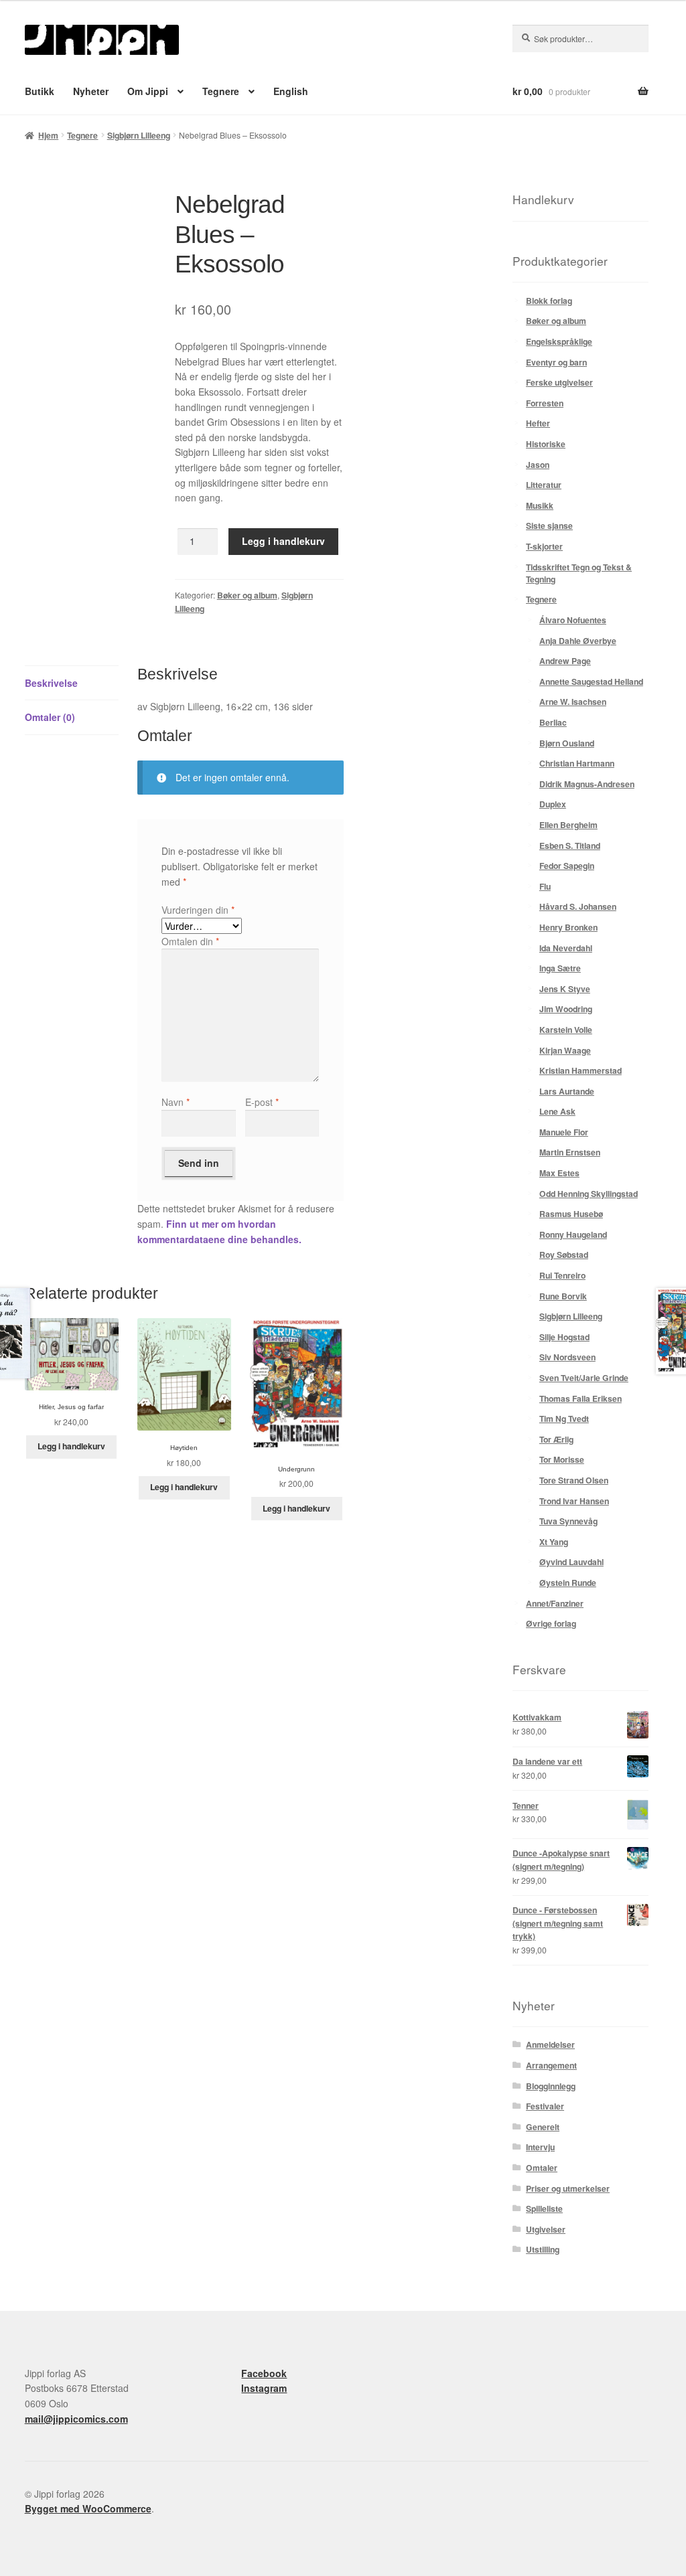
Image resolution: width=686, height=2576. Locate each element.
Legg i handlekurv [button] (71, 1446)
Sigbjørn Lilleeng (139, 135)
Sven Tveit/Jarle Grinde (584, 1378)
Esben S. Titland (570, 846)
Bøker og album (247, 595)
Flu (545, 886)
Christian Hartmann (577, 763)
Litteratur (544, 485)
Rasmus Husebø (571, 1214)
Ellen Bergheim (568, 825)
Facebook (264, 2373)
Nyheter (91, 91)
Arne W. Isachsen (573, 702)
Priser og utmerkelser (568, 2188)
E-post (262, 1102)
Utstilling (543, 2249)
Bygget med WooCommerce (88, 2508)
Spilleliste (544, 2208)
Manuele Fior (564, 1132)
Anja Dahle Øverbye (578, 641)
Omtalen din (190, 941)
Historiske (546, 444)
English (291, 91)
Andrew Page (565, 661)
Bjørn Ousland (567, 743)
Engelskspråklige (559, 341)
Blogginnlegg (551, 2086)
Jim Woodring (566, 1009)
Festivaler (545, 2106)
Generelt (543, 2127)
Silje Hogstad (564, 1337)
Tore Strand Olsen (574, 1480)
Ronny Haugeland (573, 1234)
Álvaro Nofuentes (573, 620)
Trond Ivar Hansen (574, 1501)
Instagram (264, 2388)
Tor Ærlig (556, 1439)
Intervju (540, 2147)
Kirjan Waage (565, 1050)
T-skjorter (544, 546)
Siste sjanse (549, 526)
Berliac (553, 722)
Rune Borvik (563, 1296)
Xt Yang (554, 1542)
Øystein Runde (568, 1583)
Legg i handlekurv (283, 541)
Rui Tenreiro (562, 1275)
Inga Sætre (560, 968)
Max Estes (559, 1173)
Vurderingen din (198, 910)
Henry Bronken (568, 927)
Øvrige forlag (551, 1623)
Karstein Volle (566, 1030)
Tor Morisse (562, 1459)
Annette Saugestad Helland (591, 681)
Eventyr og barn (556, 362)
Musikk (540, 505)
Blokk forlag (549, 301)
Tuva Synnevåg (568, 1521)
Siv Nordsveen (567, 1357)
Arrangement (551, 2065)
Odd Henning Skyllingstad (589, 1194)
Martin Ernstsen (570, 1152)
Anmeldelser (550, 2044)
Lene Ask (557, 1111)
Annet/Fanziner (555, 1603)
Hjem (48, 135)
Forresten (545, 403)
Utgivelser (546, 2229)
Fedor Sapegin (567, 866)
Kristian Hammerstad (580, 1070)
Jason (538, 465)
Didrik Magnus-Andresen (587, 784)
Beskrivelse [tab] (51, 683)
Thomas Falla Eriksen (580, 1398)
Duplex (553, 804)
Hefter (538, 423)
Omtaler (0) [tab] (50, 717)
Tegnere (221, 91)
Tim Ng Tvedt (564, 1419)
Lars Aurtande (567, 1091)
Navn (176, 1102)
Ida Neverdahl (566, 948)
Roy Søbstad (564, 1255)
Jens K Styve (565, 989)
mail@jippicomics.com (76, 2419)
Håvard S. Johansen (578, 906)
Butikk (40, 91)
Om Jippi (148, 91)
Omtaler (542, 2168)
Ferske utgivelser (559, 382)
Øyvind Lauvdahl (571, 1562)
